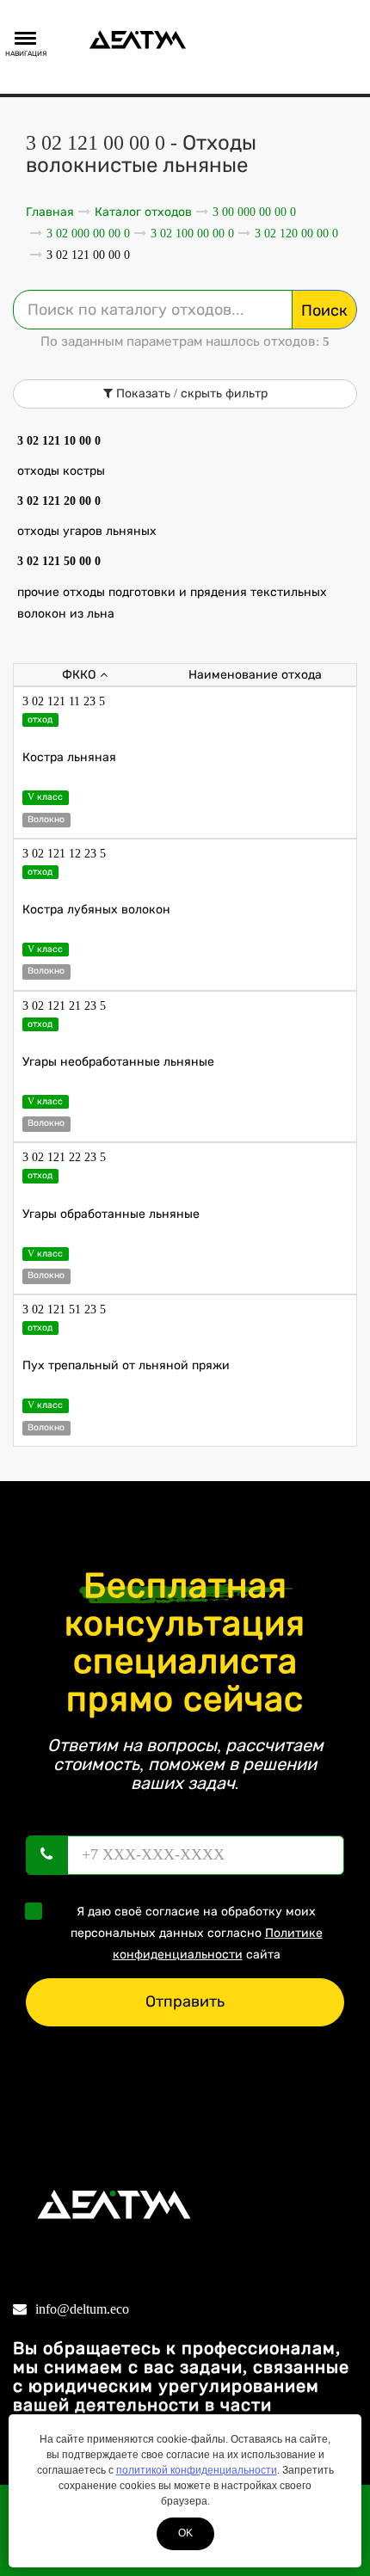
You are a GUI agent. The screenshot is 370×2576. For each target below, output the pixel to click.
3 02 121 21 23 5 (64, 1006)
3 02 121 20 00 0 (59, 501)
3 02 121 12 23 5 (64, 854)
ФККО (79, 675)
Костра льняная (69, 757)
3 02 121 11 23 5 (64, 701)
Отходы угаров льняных (87, 531)
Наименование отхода (255, 675)
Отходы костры (61, 471)
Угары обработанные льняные (111, 1214)
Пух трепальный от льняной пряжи (126, 1365)
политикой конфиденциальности (197, 2470)
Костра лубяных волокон (96, 910)
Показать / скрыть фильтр (190, 393)
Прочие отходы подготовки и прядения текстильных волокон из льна (172, 603)
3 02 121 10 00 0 (59, 441)
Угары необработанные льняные (118, 1062)
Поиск (324, 310)
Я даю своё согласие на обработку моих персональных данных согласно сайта (197, 1933)
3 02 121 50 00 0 (59, 561)
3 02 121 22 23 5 (64, 1157)
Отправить (185, 2001)
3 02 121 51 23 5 (64, 1310)
